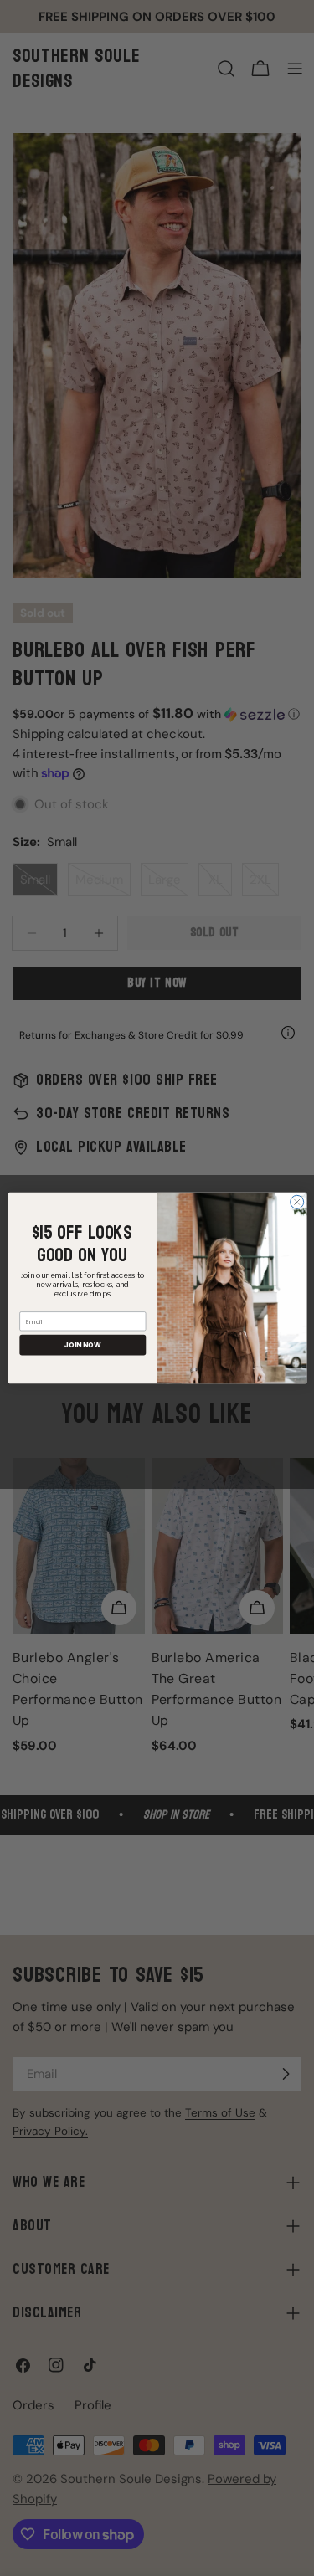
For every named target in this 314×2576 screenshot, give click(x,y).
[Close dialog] (296, 1202)
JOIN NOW (82, 1344)
